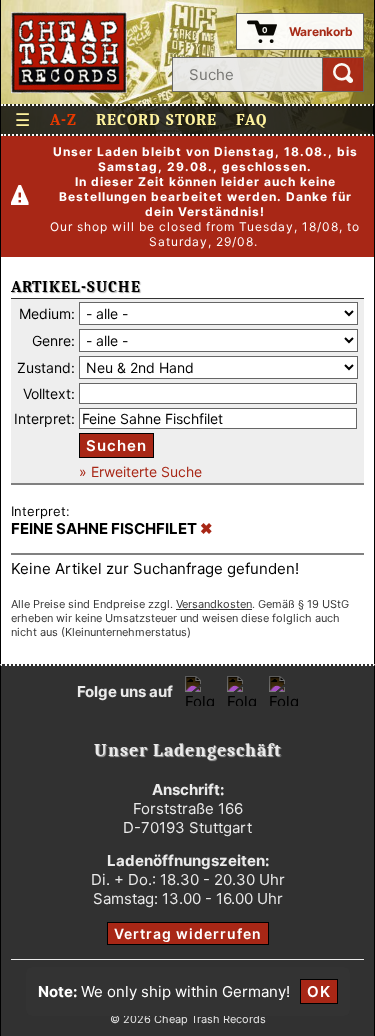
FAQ (251, 120)
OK (319, 991)
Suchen (116, 445)
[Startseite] (69, 52)
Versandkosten (214, 604)
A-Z (63, 120)
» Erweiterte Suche (140, 471)
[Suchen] (343, 74)
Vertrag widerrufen (188, 933)
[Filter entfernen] (206, 529)
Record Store (156, 120)
